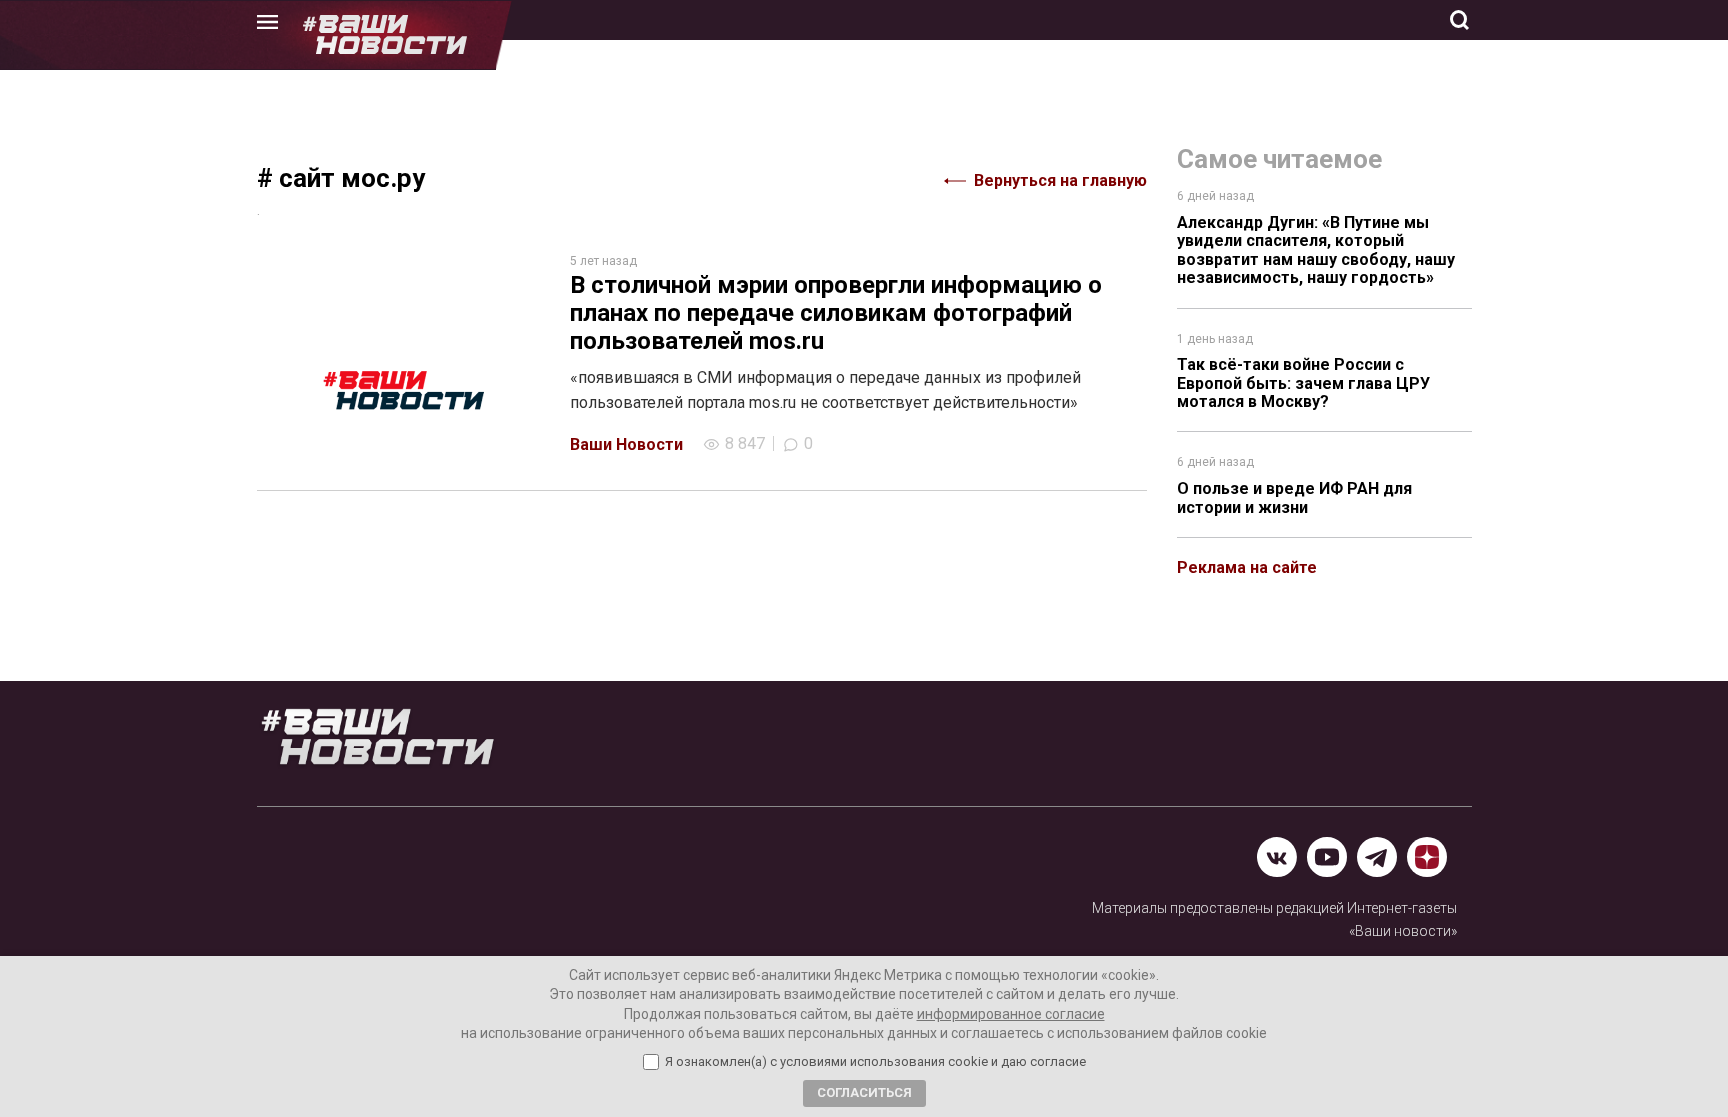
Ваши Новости (626, 444)
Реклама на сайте (1247, 567)
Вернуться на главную (1060, 180)
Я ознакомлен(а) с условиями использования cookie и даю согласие (875, 1062)
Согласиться (864, 1092)
